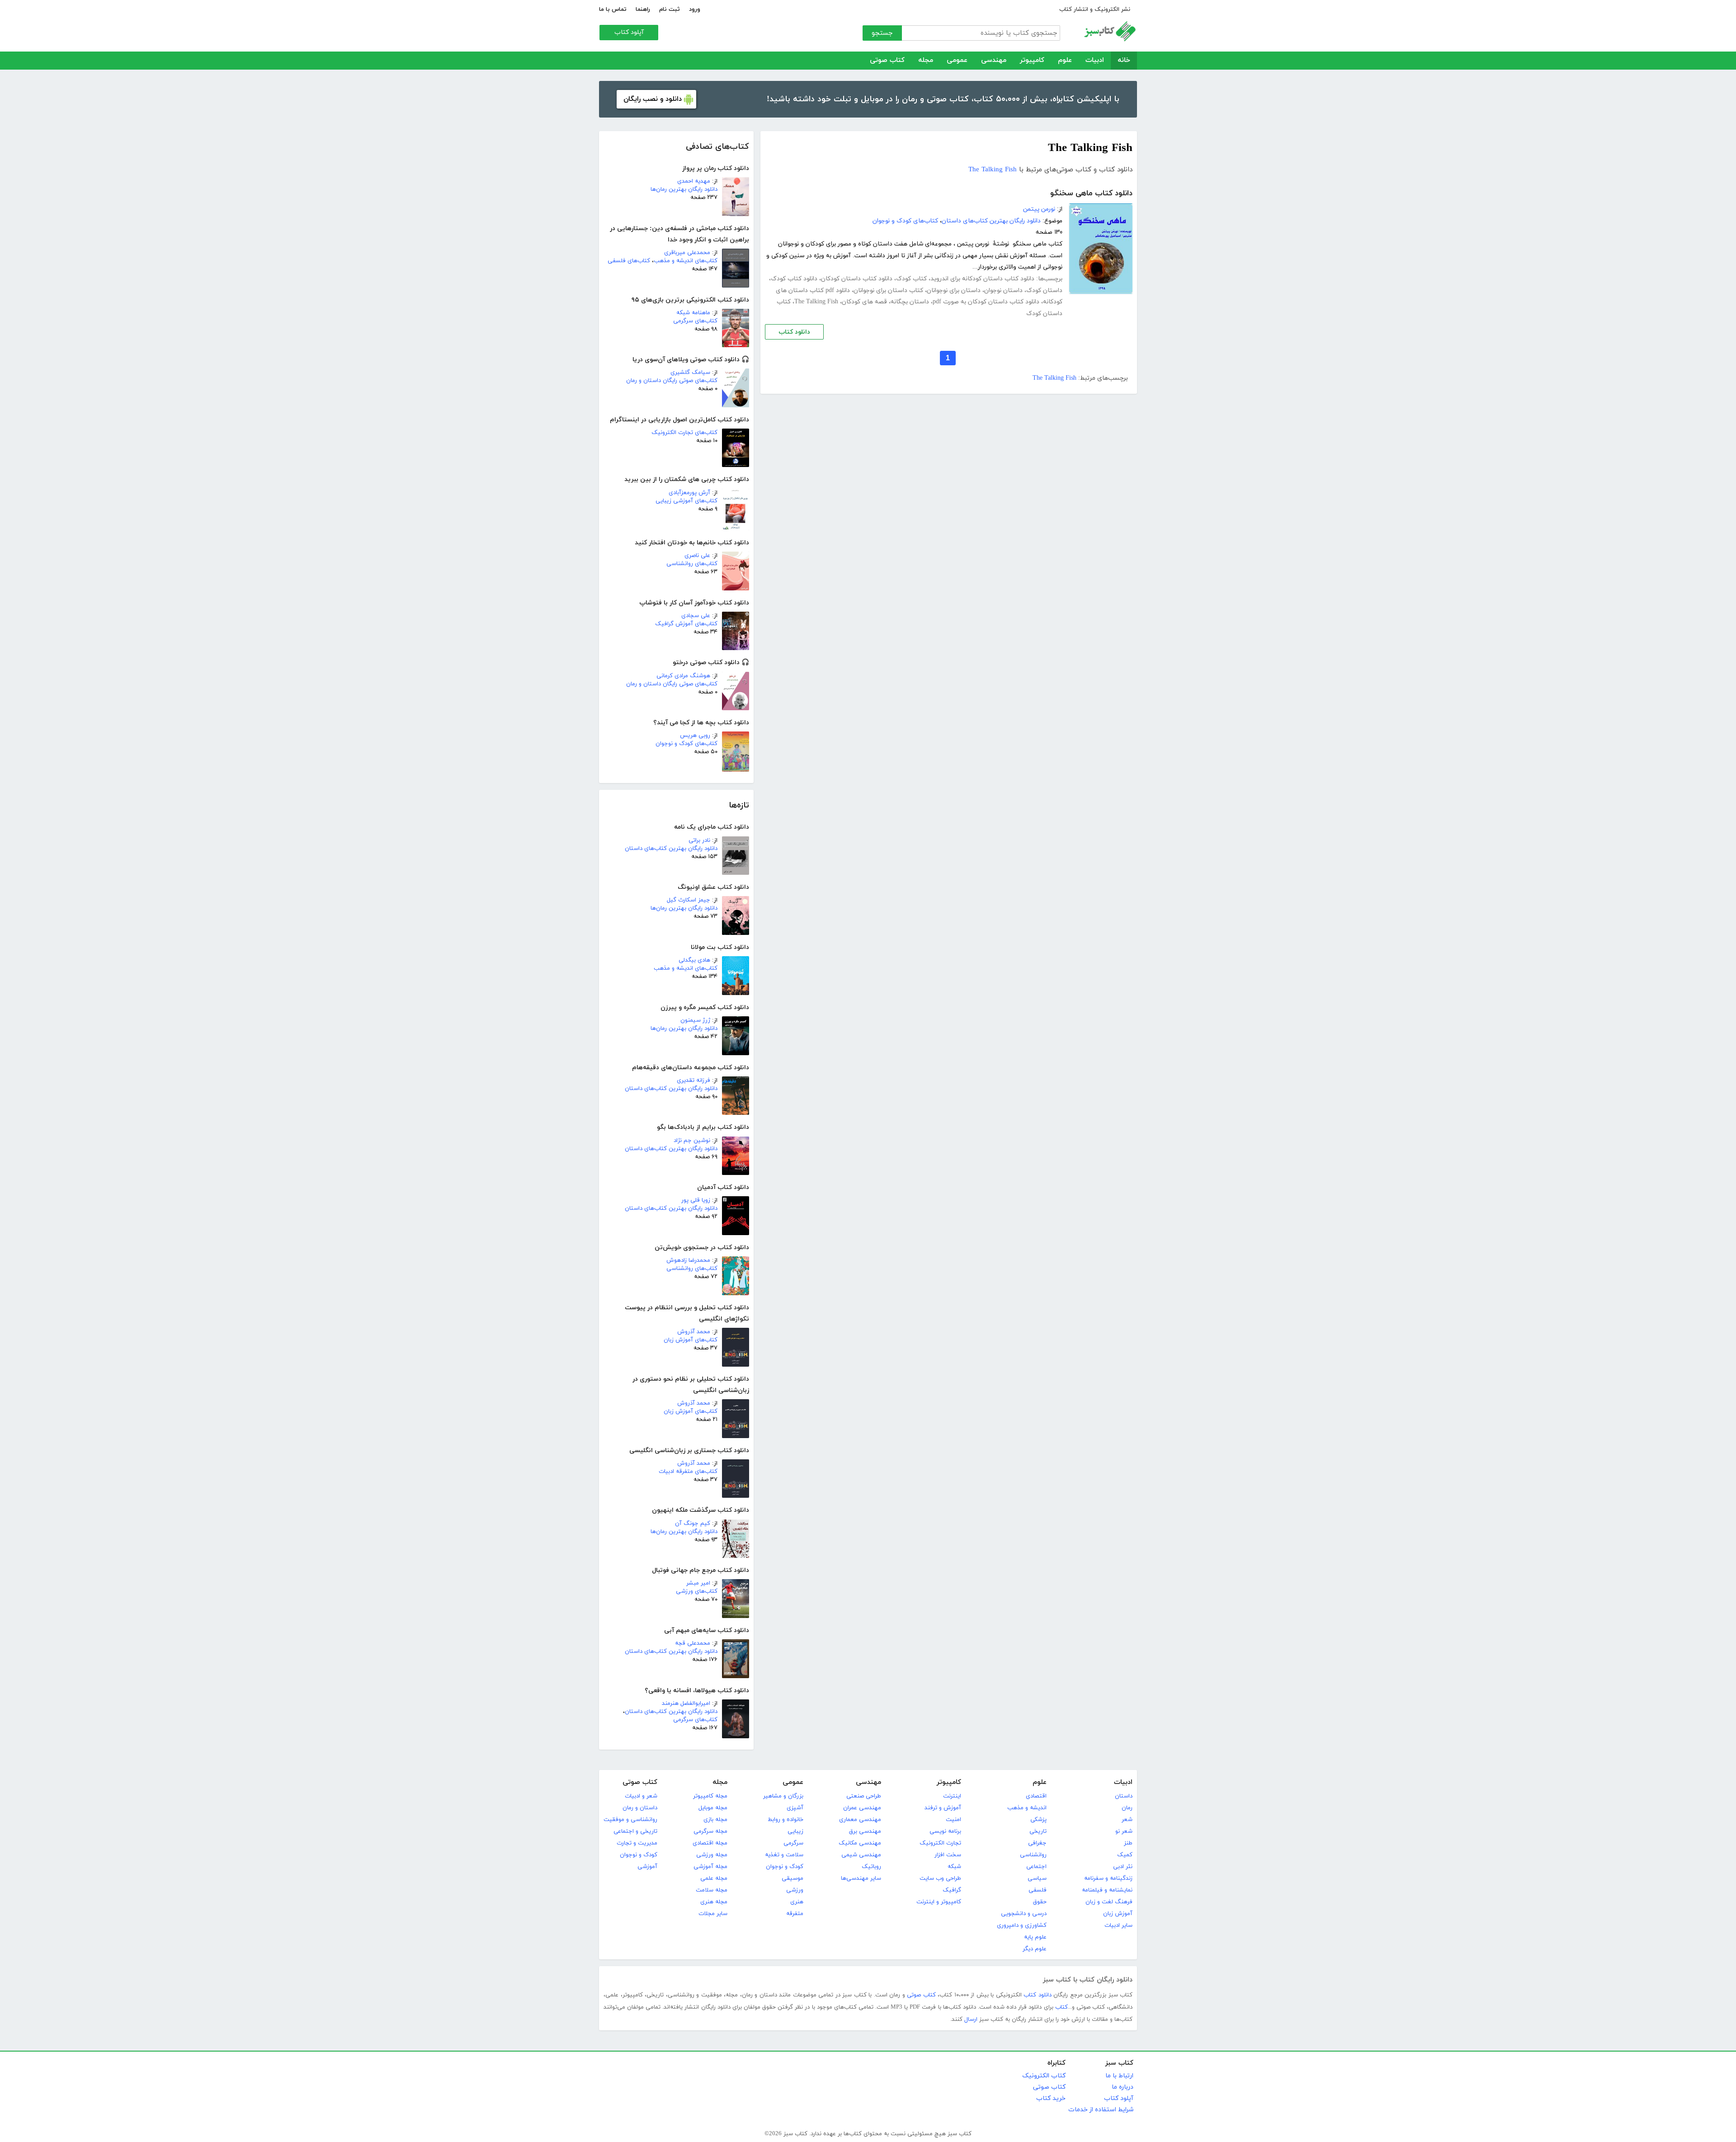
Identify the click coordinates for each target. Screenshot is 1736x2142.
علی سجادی (696, 616)
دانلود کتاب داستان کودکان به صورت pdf (986, 302)
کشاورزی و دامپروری (1022, 1925)
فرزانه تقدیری (693, 1080)
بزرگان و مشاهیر (783, 1796)
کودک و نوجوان (785, 1867)
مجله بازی (715, 1820)
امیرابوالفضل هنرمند (686, 1703)
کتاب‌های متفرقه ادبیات (688, 1472)
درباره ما (1123, 2087)
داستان (1124, 1796)
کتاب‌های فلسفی (629, 261)
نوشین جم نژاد (692, 1141)
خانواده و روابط (785, 1820)
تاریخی (1038, 1831)
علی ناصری (697, 556)
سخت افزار (948, 1855)
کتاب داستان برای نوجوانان (888, 290)
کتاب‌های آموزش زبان (691, 1340)
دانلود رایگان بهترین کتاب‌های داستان (671, 849)
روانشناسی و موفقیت (630, 1820)
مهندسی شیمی (861, 1855)
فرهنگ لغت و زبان (1109, 1902)
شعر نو (1124, 1831)
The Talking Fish (993, 170)
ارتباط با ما (1119, 2076)
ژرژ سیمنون (695, 1020)
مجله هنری (714, 1902)
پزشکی (1038, 1820)
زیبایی (795, 1831)
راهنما (643, 9)
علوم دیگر (1035, 1949)
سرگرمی (793, 1843)
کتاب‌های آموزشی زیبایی (686, 501)
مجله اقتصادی (710, 1843)
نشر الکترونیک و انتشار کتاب (1095, 9)
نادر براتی (699, 840)
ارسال (971, 2019)
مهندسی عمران (862, 1808)
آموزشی (647, 1867)
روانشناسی (1033, 1855)
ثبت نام (670, 9)
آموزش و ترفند (943, 1808)
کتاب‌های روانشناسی (692, 564)
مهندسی (994, 60)
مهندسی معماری (860, 1820)
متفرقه (795, 1914)
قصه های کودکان (864, 302)
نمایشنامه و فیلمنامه (1107, 1890)
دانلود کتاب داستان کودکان (857, 279)
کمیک (1125, 1855)
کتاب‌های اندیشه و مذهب (686, 261)
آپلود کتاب (629, 32)
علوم (1065, 60)
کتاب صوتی (887, 60)
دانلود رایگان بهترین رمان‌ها (684, 189)
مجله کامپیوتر (710, 1796)
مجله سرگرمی (710, 1831)
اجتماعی (1036, 1867)
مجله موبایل (713, 1808)
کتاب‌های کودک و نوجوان (686, 744)
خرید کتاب (1051, 2098)
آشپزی (795, 1808)
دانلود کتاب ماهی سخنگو (1091, 193)
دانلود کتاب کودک (794, 279)
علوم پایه (1035, 1937)
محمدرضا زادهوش (688, 1260)
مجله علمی (714, 1878)
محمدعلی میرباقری (687, 253)
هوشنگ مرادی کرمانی (683, 676)
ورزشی (795, 1890)
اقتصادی (1036, 1796)
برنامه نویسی (945, 1831)
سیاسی (1037, 1878)
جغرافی (1037, 1843)
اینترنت (952, 1796)
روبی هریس (695, 736)
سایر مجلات (713, 1914)
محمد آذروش (694, 1332)
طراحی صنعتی (864, 1796)
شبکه (954, 1867)
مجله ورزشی (712, 1855)
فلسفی (1038, 1890)
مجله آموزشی (710, 1867)
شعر (1127, 1820)
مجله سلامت (712, 1890)
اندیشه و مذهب (1027, 1808)
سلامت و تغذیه (784, 1855)
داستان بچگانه (910, 302)
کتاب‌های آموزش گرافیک (686, 624)
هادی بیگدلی (694, 960)
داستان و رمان (640, 1808)
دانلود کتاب (794, 332)
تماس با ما (613, 9)
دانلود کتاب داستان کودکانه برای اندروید (982, 279)
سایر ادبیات (1118, 1925)
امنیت (953, 1820)
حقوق (1040, 1902)
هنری (797, 1902)
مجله (926, 60)
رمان (1127, 1808)
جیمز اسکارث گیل (689, 900)
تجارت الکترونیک (940, 1843)
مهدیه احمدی (694, 181)
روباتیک (871, 1867)
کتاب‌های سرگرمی (695, 321)
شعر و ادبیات (641, 1796)
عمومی (957, 60)
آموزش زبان (1118, 1914)
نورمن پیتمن (1039, 209)
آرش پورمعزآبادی (689, 493)
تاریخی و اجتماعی (635, 1831)
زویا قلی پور (696, 1200)
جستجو (882, 33)
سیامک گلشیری (690, 373)
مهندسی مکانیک (860, 1843)
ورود (695, 9)
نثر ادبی (1123, 1867)
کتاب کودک (911, 279)
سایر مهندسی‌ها (861, 1878)
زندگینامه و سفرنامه (1108, 1878)
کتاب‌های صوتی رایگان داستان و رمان (672, 381)
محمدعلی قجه (693, 1643)
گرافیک (952, 1890)
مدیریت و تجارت (637, 1843)
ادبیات (1095, 60)
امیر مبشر (698, 1583)
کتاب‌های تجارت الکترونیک (684, 433)
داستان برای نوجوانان (954, 290)
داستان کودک (1044, 290)
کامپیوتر (1032, 60)
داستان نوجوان (1003, 290)
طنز (1128, 1843)
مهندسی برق (865, 1831)
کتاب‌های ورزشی (697, 1591)
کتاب (1061, 2007)
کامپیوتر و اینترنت (939, 1902)
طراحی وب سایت (940, 1878)
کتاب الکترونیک (1044, 2076)
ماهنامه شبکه (693, 313)
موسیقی (793, 1878)
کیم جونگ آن (693, 1524)
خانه (1124, 60)
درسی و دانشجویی (1024, 1914)
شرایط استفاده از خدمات (1101, 2110)
